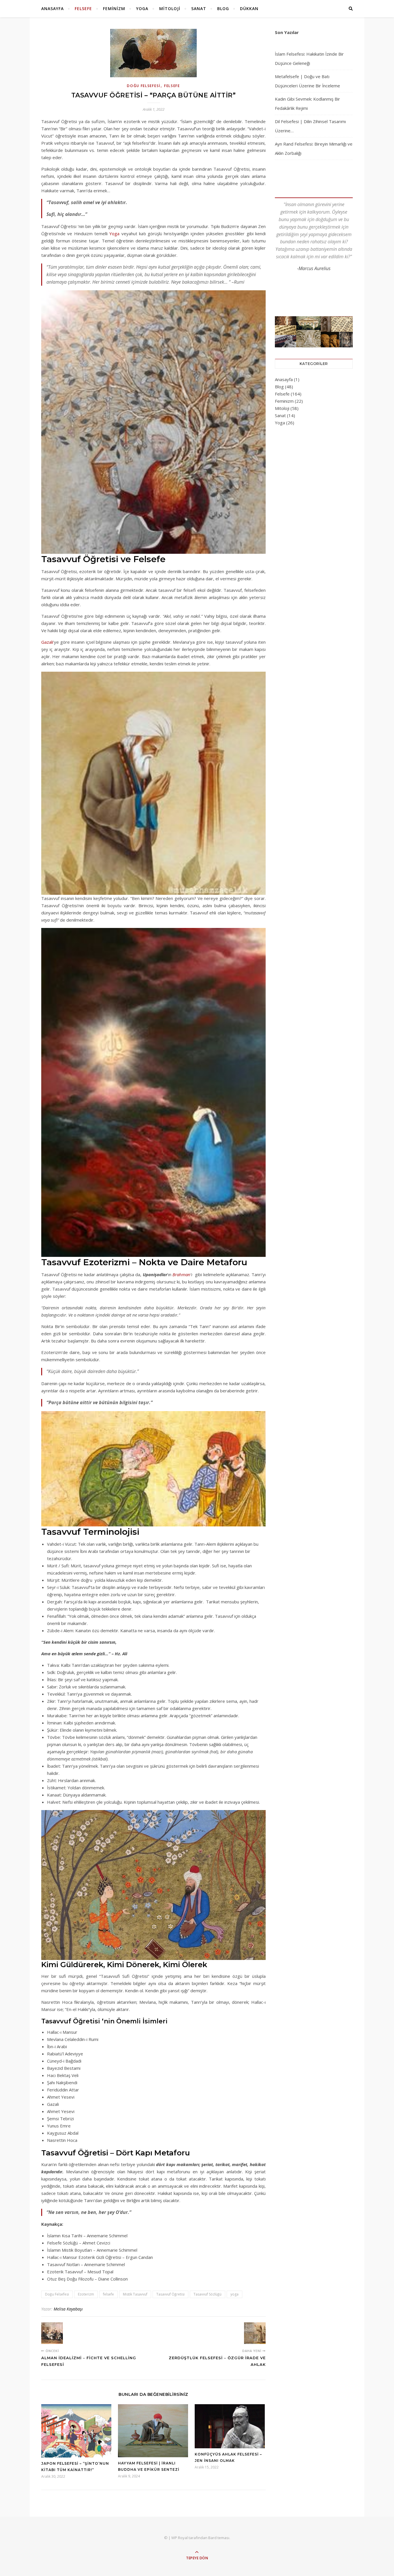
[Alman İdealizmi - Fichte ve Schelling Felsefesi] (52, 2333)
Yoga (142, 9)
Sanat (199, 9)
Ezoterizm (86, 2294)
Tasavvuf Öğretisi (170, 2294)
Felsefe (83, 9)
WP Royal (180, 2538)
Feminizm (114, 9)
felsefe (108, 2294)
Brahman (181, 1274)
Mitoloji (170, 9)
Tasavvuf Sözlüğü (208, 2294)
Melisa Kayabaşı (68, 2309)
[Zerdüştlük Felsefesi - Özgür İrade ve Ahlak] (255, 2333)
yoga (234, 2294)
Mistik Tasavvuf (135, 2294)
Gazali (47, 642)
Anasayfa (52, 9)
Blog (223, 9)
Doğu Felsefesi (144, 86)
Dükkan (249, 9)
